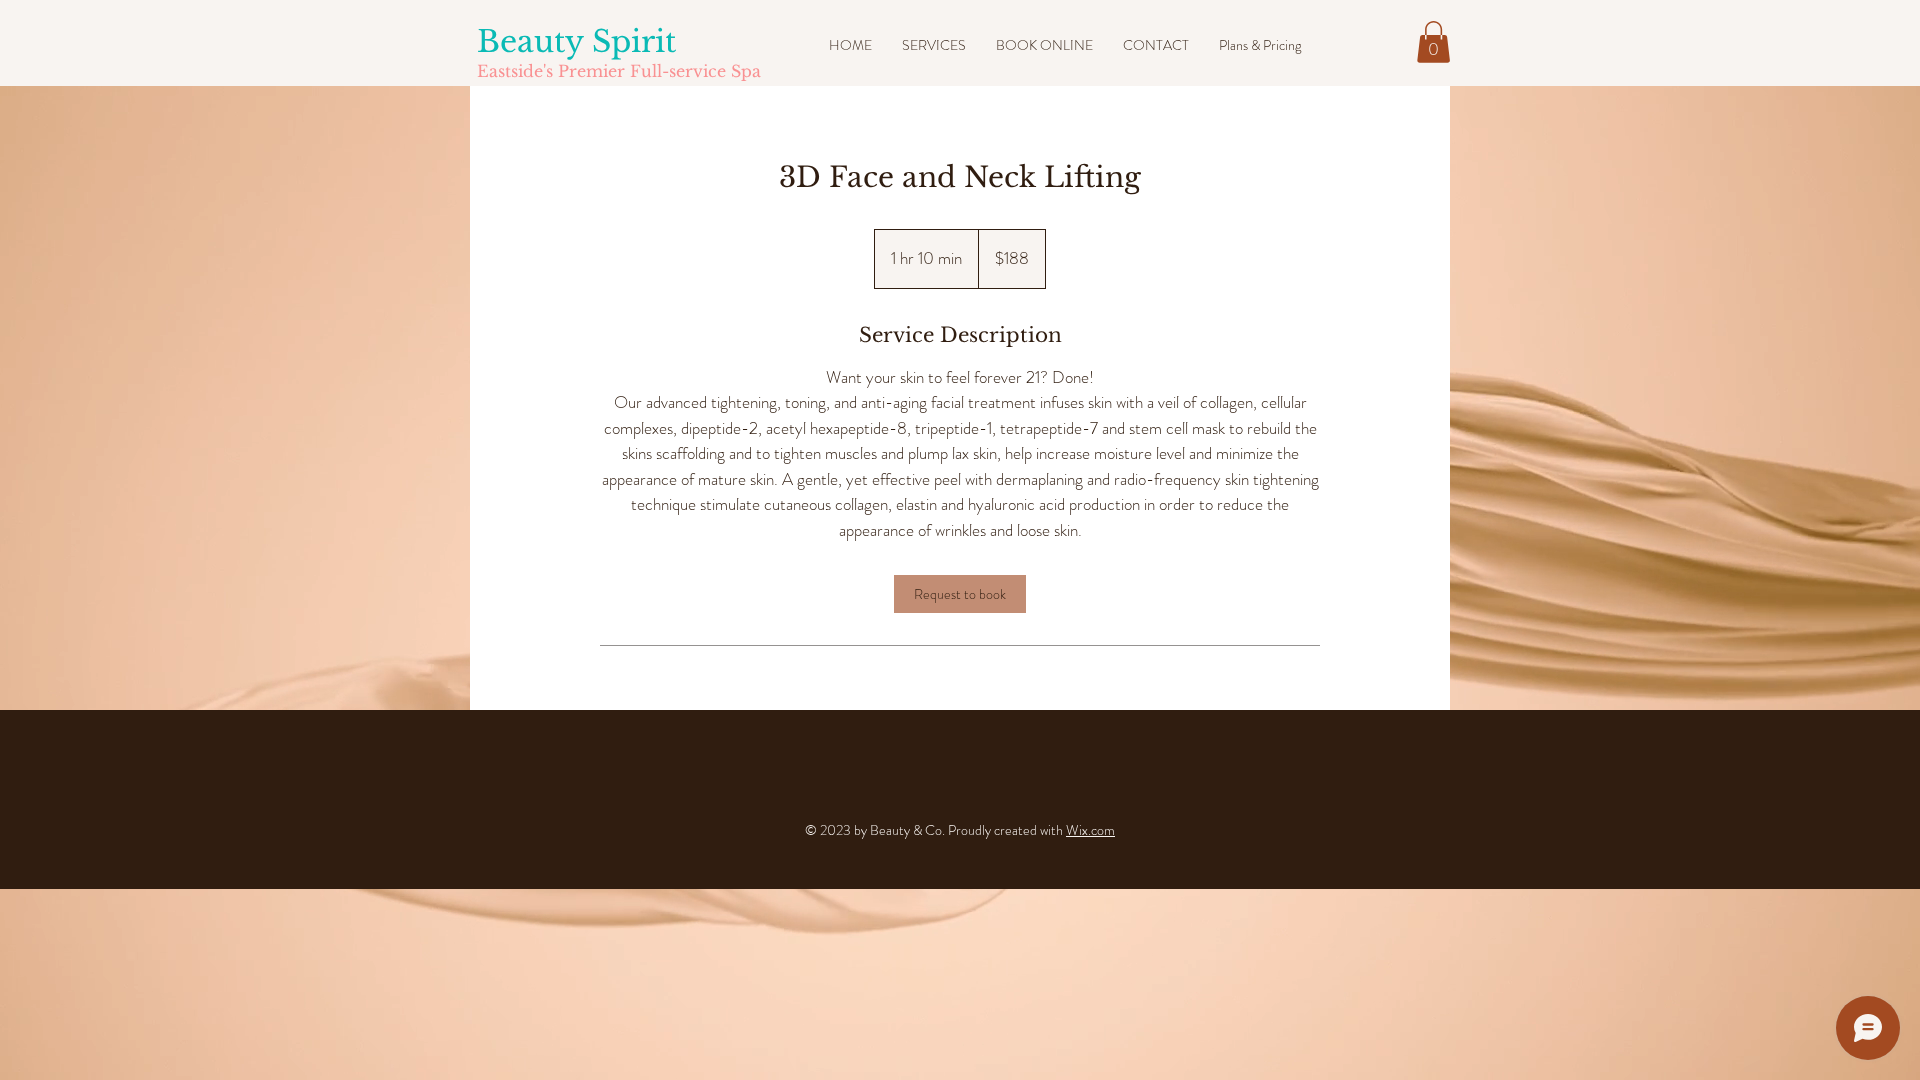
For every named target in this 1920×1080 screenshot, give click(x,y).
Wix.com (1090, 830)
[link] (960, 594)
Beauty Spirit (576, 41)
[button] (1433, 42)
